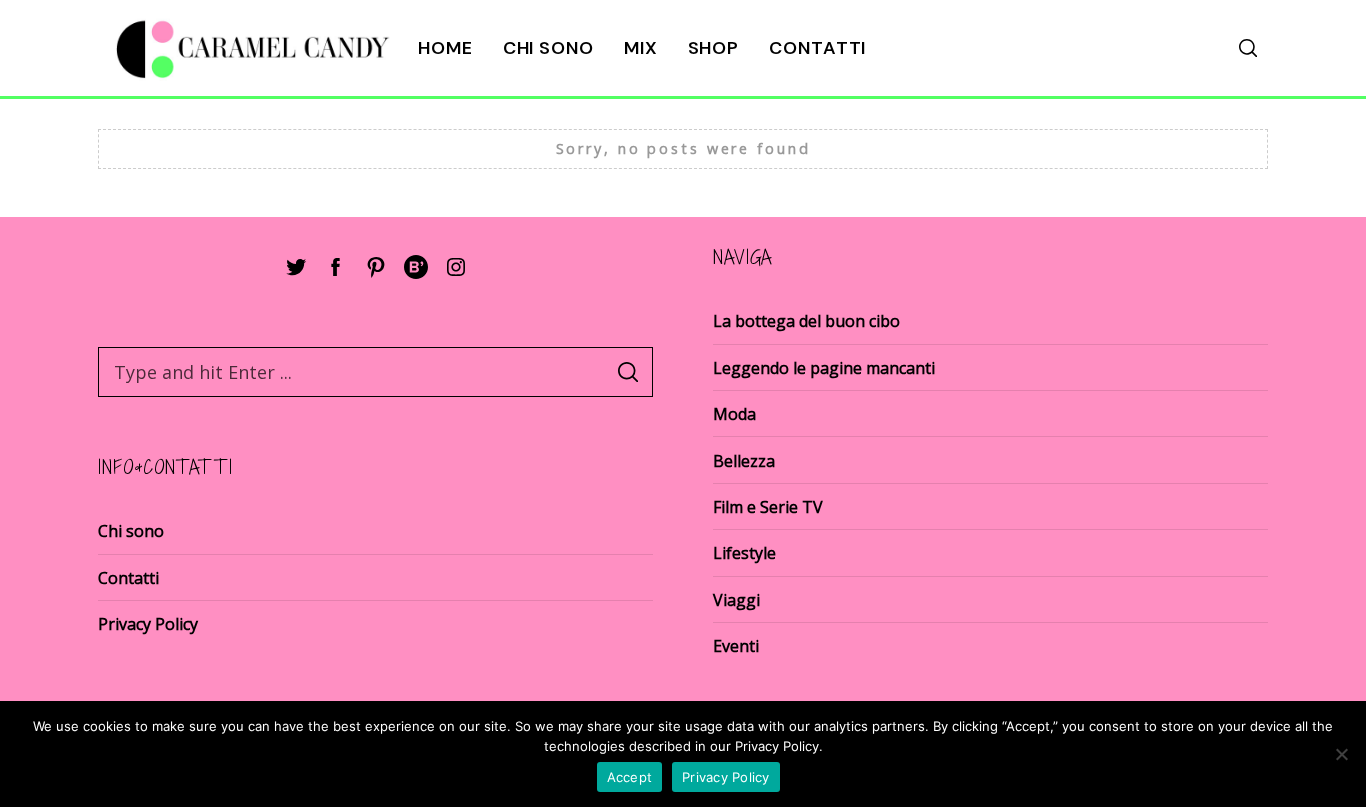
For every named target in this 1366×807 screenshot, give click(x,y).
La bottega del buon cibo (806, 321)
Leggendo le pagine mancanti (824, 368)
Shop (714, 48)
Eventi (736, 646)
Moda (734, 414)
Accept (630, 777)
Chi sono (548, 48)
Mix (641, 48)
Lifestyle (744, 553)
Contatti (817, 48)
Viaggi (736, 600)
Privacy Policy (148, 624)
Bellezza (744, 461)
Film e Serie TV (768, 507)
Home (445, 48)
